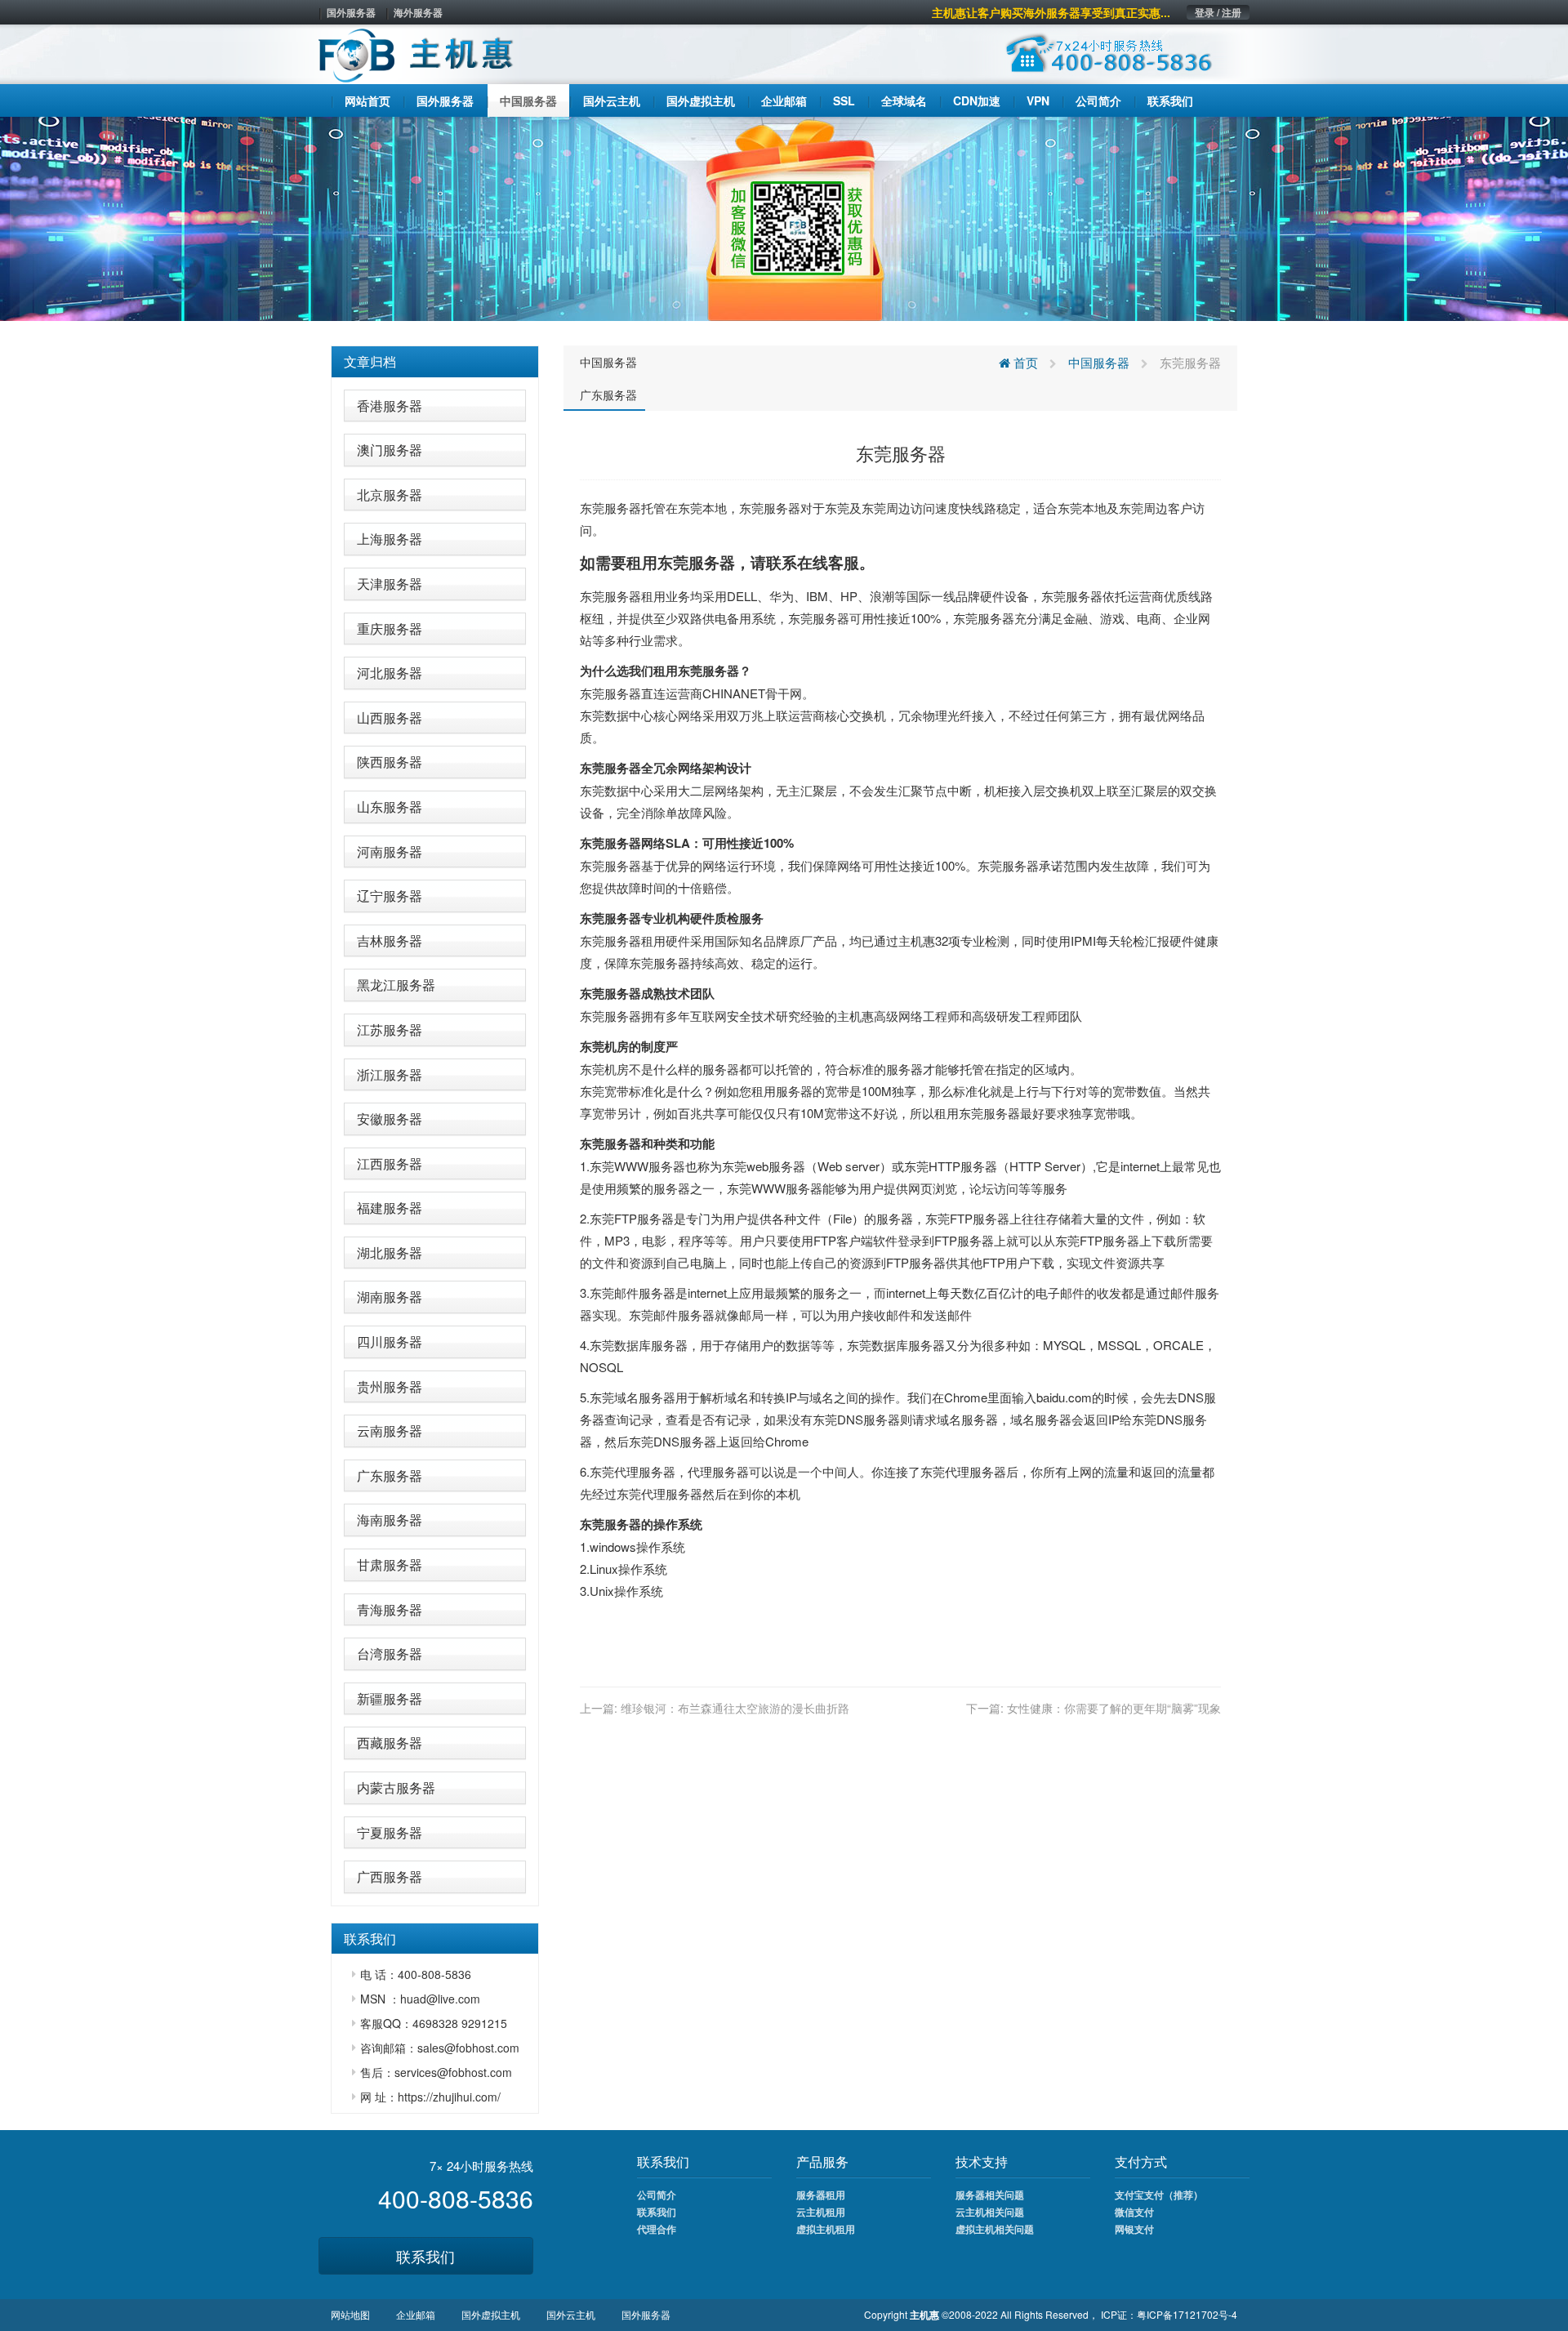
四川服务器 (390, 1342)
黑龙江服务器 (396, 985)
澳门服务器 (390, 450)
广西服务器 (390, 1876)
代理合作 (657, 2229)
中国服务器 (608, 362)
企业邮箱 (416, 2314)
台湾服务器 (390, 1654)
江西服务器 (390, 1163)
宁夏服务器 (390, 1832)
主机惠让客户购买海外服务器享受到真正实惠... (1051, 12)
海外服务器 (418, 12)
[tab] (435, 362)
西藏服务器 (390, 1743)
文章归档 (370, 361)
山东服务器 (390, 807)
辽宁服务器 (390, 896)
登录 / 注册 (1218, 12)
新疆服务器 (390, 1698)
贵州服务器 (390, 1386)
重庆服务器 (390, 628)
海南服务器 (390, 1520)
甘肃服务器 (390, 1564)
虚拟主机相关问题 (995, 2229)
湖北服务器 (390, 1252)
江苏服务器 (390, 1030)
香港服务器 (390, 406)
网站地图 (350, 2314)
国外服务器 (351, 12)
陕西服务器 (390, 762)
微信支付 (1134, 2212)
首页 (1024, 362)
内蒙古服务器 (396, 1787)
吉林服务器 (390, 940)
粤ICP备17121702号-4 (1187, 2314)
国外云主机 (571, 2314)
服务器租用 (821, 2195)
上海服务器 (390, 539)
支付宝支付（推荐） (1159, 2195)
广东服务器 (390, 1475)
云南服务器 (390, 1431)
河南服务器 (390, 851)
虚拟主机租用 (826, 2229)
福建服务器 (390, 1208)
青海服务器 (390, 1609)
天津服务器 (390, 584)
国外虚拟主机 (491, 2314)
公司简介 (657, 2195)
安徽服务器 (390, 1119)
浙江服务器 (390, 1074)
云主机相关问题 (990, 2212)
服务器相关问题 (990, 2195)
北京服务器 (390, 495)
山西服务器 (390, 718)
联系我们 (425, 2256)
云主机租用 (821, 2212)
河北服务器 (390, 673)
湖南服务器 (390, 1297)
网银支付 (1134, 2229)
